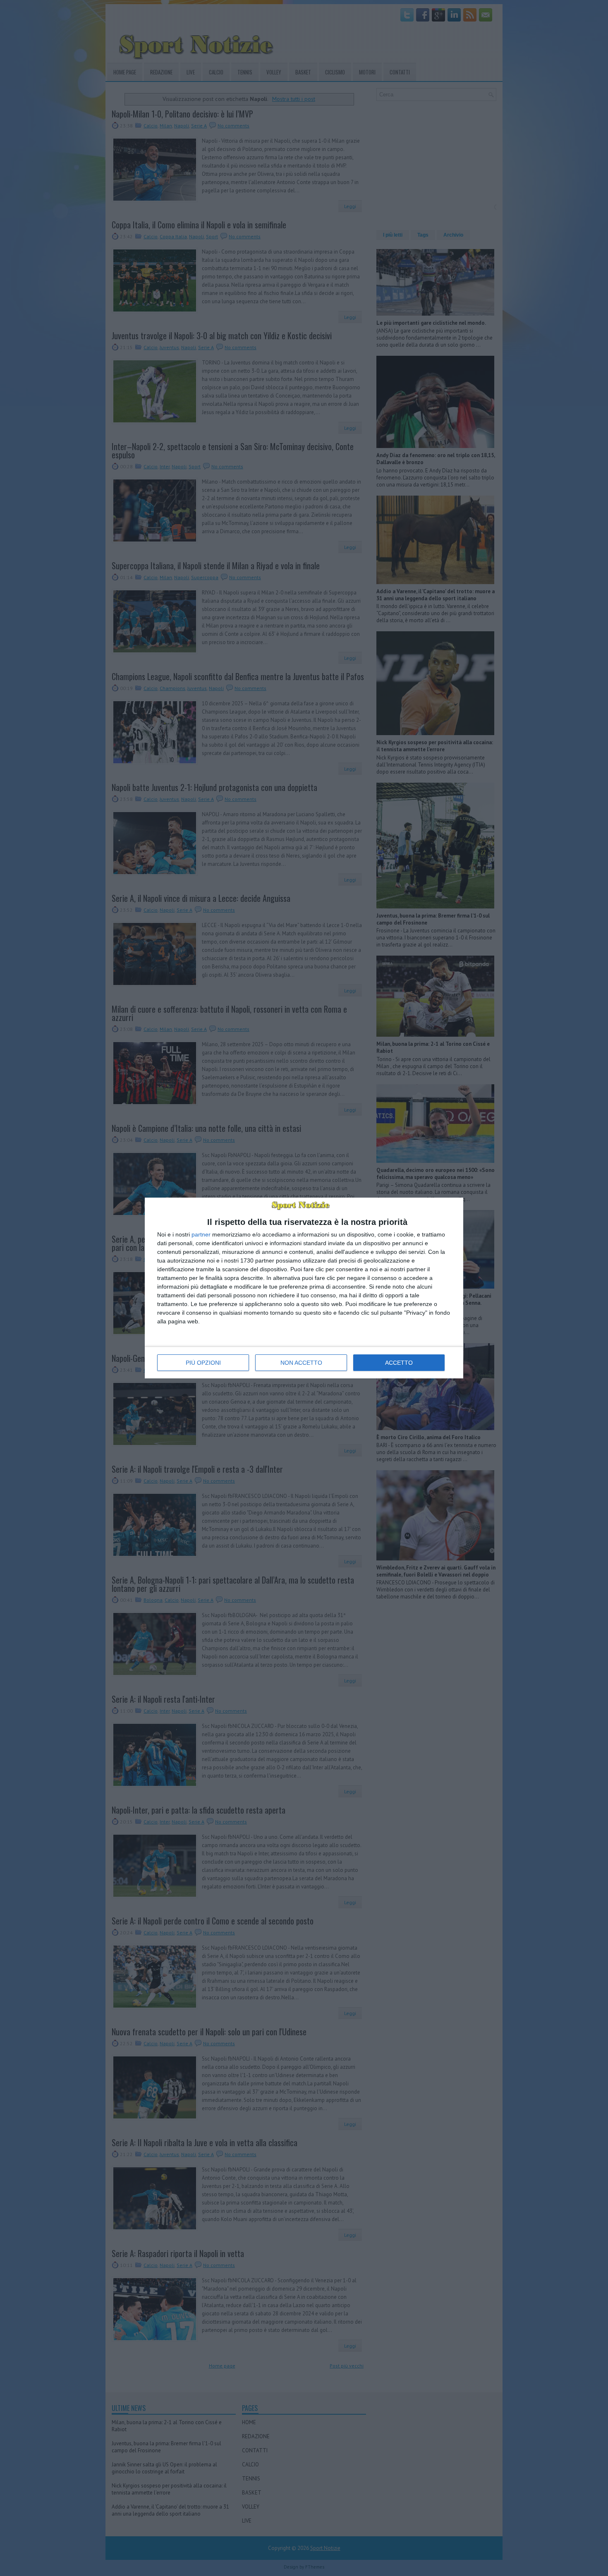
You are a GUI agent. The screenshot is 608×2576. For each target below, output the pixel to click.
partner (201, 1234)
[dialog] (304, 1288)
